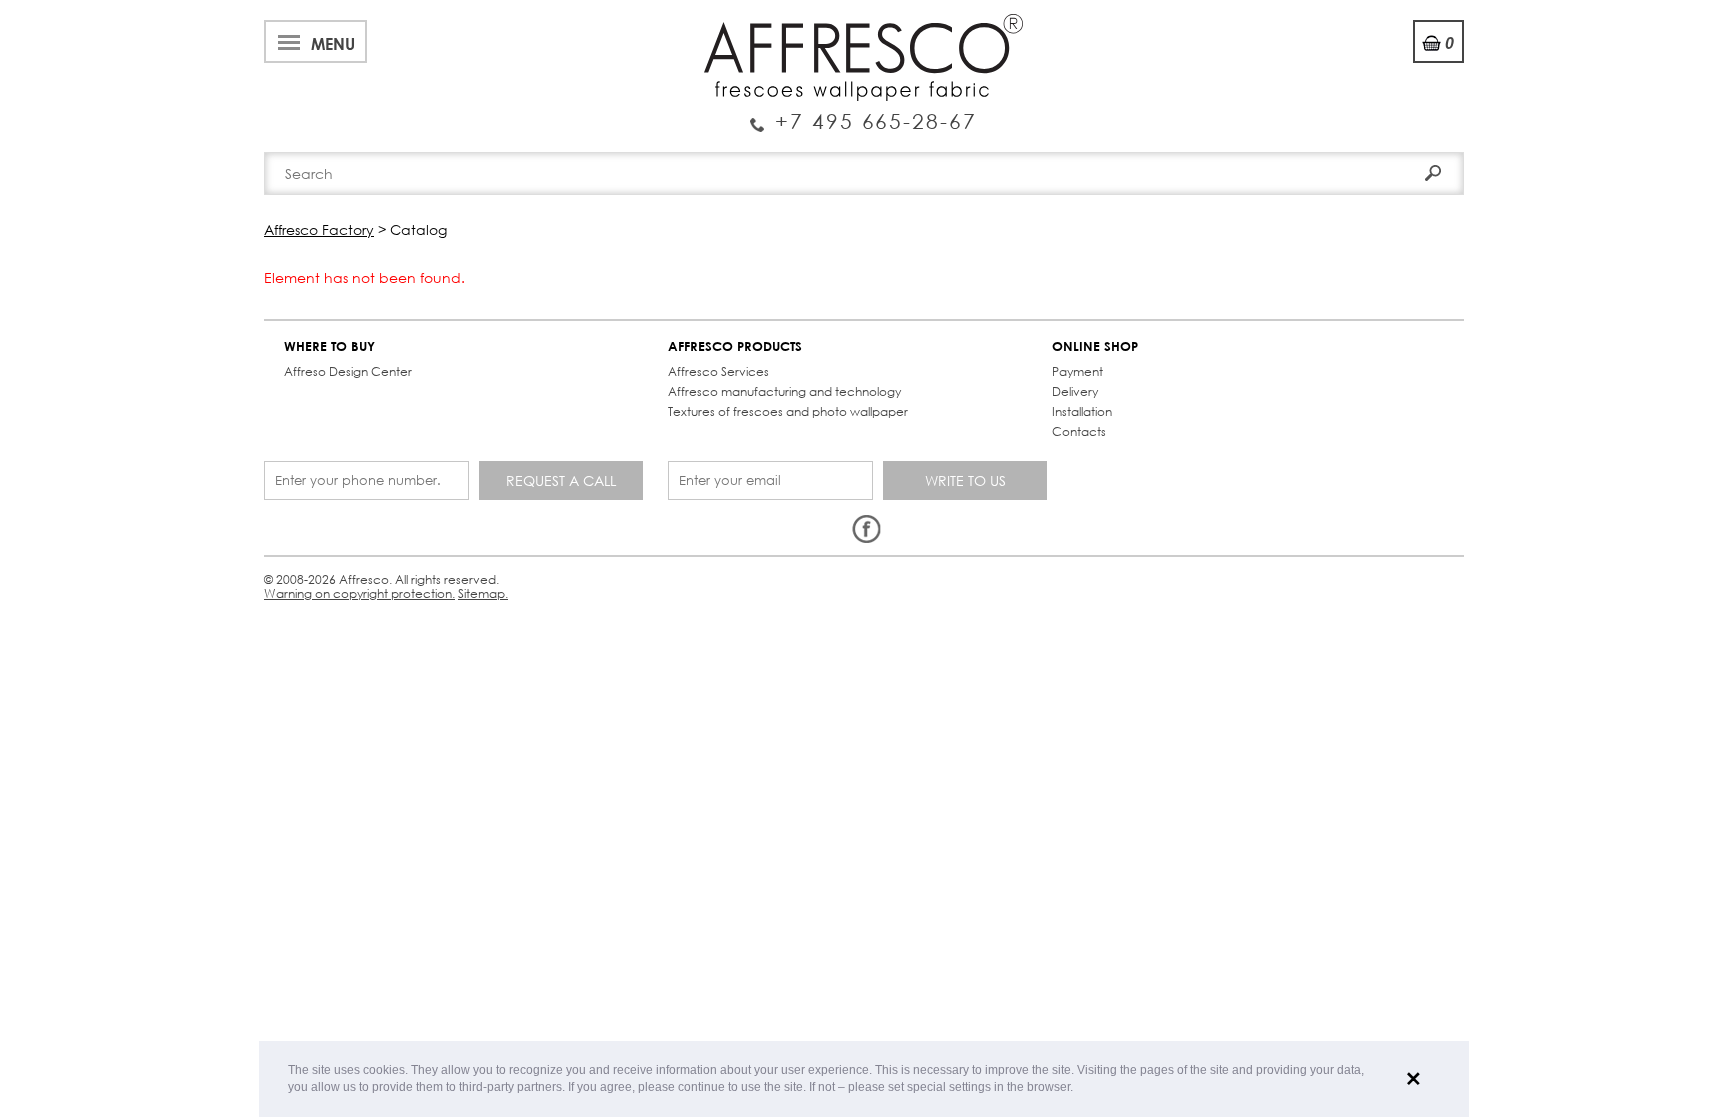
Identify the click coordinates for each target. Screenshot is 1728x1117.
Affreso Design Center (348, 371)
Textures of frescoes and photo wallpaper (788, 411)
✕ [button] (1413, 1079)
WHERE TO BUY (329, 346)
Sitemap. (483, 593)
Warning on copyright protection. (359, 593)
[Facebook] (866, 530)
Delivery (1075, 391)
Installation (1082, 411)
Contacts (1079, 431)
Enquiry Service (863, 113)
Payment (1077, 371)
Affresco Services (718, 371)
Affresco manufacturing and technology (784, 391)
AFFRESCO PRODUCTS (735, 346)
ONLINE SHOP (1095, 346)
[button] (1078, 1088)
